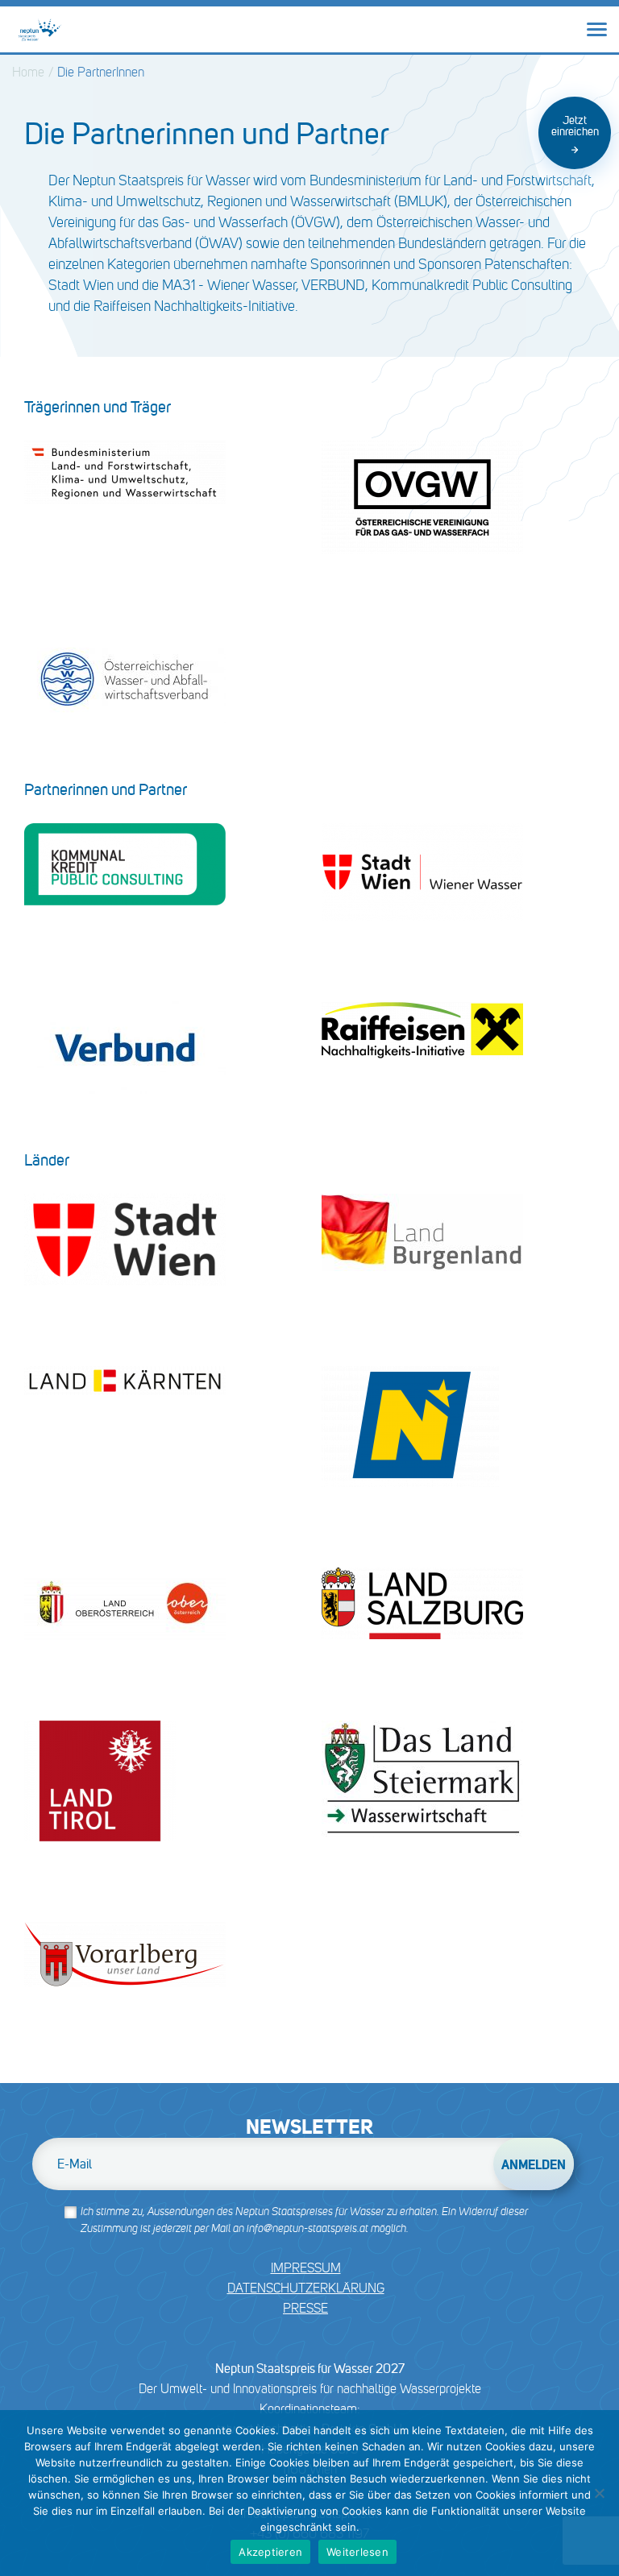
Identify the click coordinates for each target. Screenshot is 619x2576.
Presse (305, 2308)
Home (28, 72)
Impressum (306, 2268)
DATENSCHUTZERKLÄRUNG (306, 2288)
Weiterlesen (357, 2552)
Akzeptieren (270, 2552)
